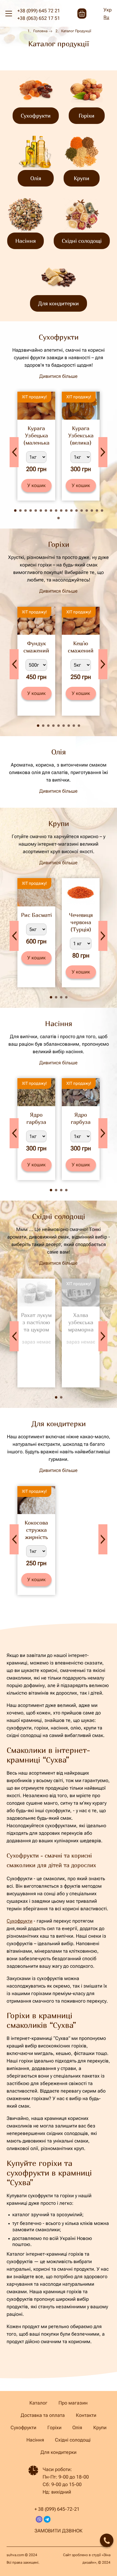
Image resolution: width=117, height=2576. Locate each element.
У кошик (36, 485)
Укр (108, 10)
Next (103, 452)
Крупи (100, 2428)
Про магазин (73, 2403)
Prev (14, 452)
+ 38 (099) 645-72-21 (57, 2509)
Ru (106, 17)
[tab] (15, 511)
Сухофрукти (19, 1921)
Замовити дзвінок (58, 2531)
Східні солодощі (73, 2440)
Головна (40, 31)
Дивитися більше (58, 376)
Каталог (38, 2403)
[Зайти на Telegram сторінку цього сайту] (47, 2519)
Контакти (86, 2415)
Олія (77, 2428)
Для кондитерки (58, 2452)
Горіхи (54, 2428)
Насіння (35, 2440)
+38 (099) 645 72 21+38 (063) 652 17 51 (39, 14)
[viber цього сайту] (39, 2519)
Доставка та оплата (43, 2415)
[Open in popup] (107, 2540)
